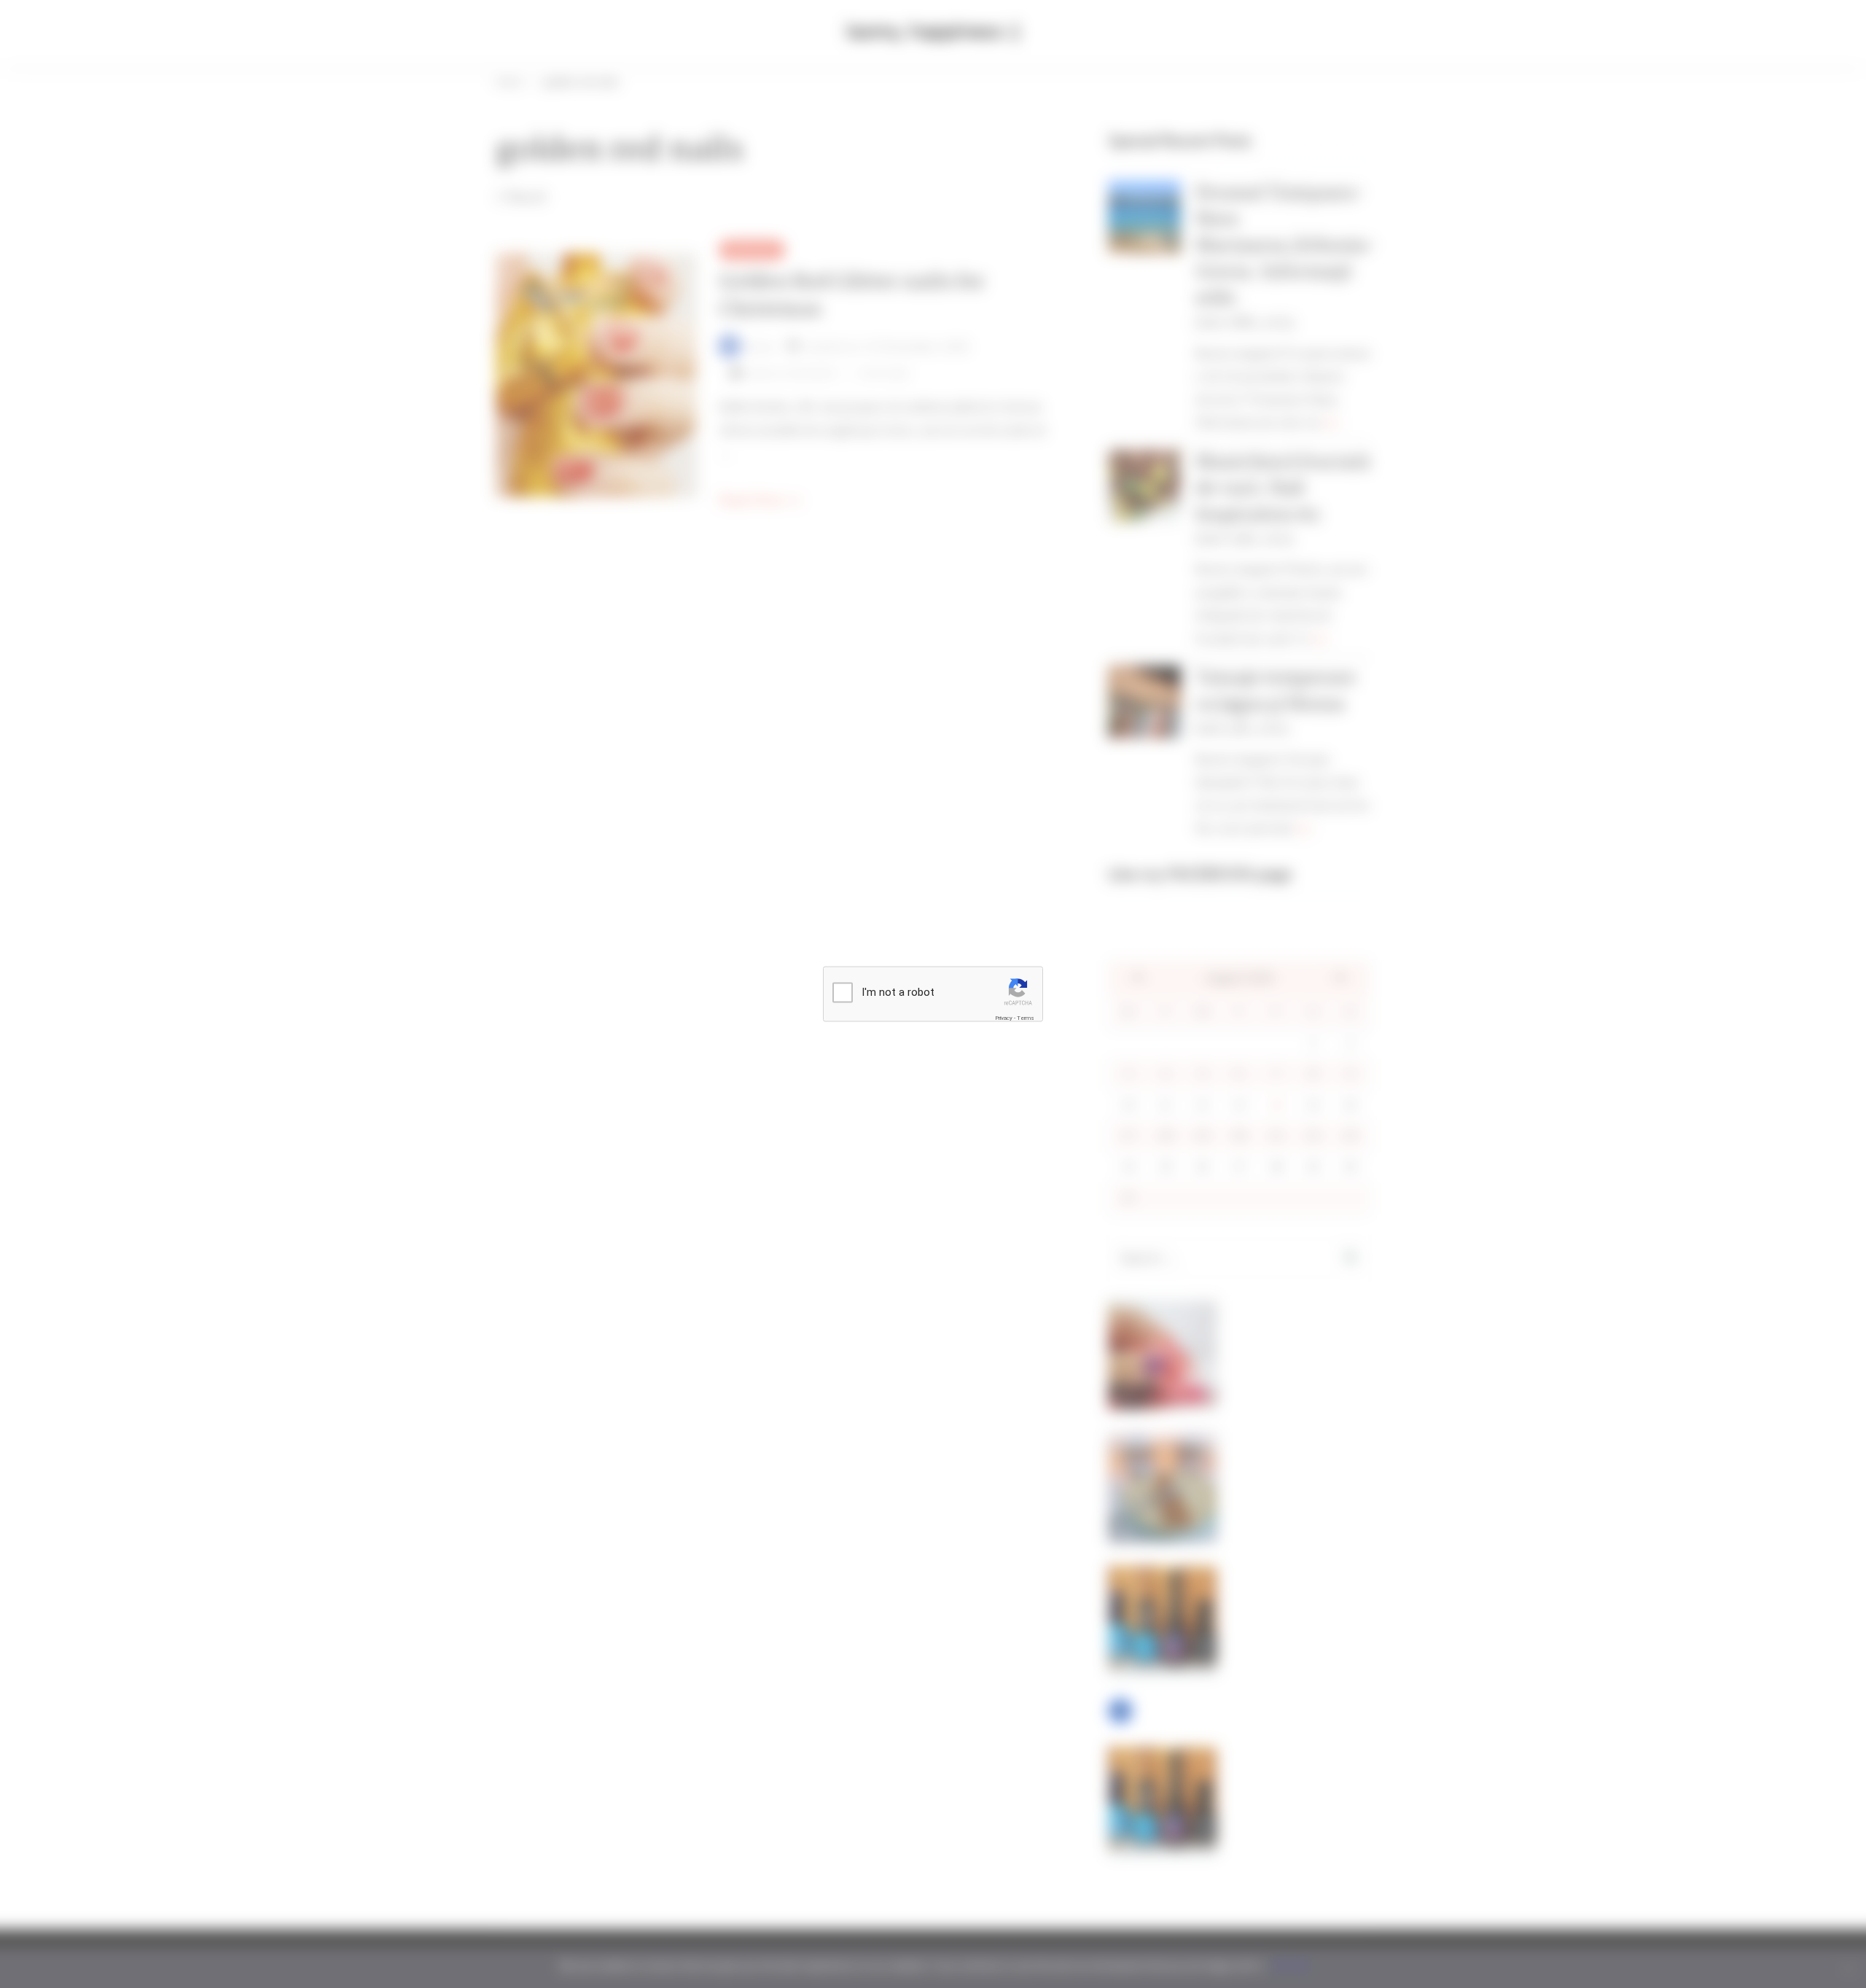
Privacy (1004, 1017)
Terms (1026, 1017)
